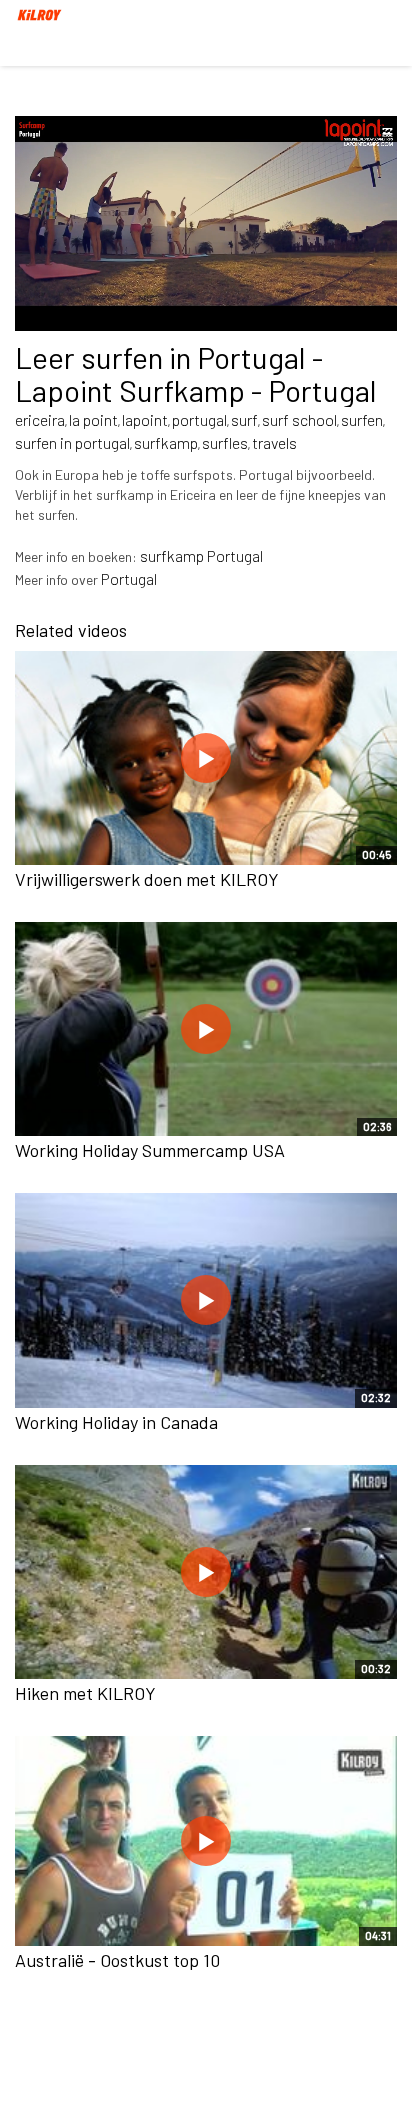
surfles (225, 442)
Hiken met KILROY (85, 1693)
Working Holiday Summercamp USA (150, 1150)
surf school (299, 419)
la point (93, 419)
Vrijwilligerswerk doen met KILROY (147, 879)
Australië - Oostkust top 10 (117, 1960)
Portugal (129, 578)
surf (244, 419)
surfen (362, 419)
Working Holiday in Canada (116, 1422)
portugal (199, 419)
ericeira (40, 419)
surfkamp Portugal (201, 555)
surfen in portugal (72, 442)
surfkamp (166, 442)
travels (274, 442)
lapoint (145, 419)
